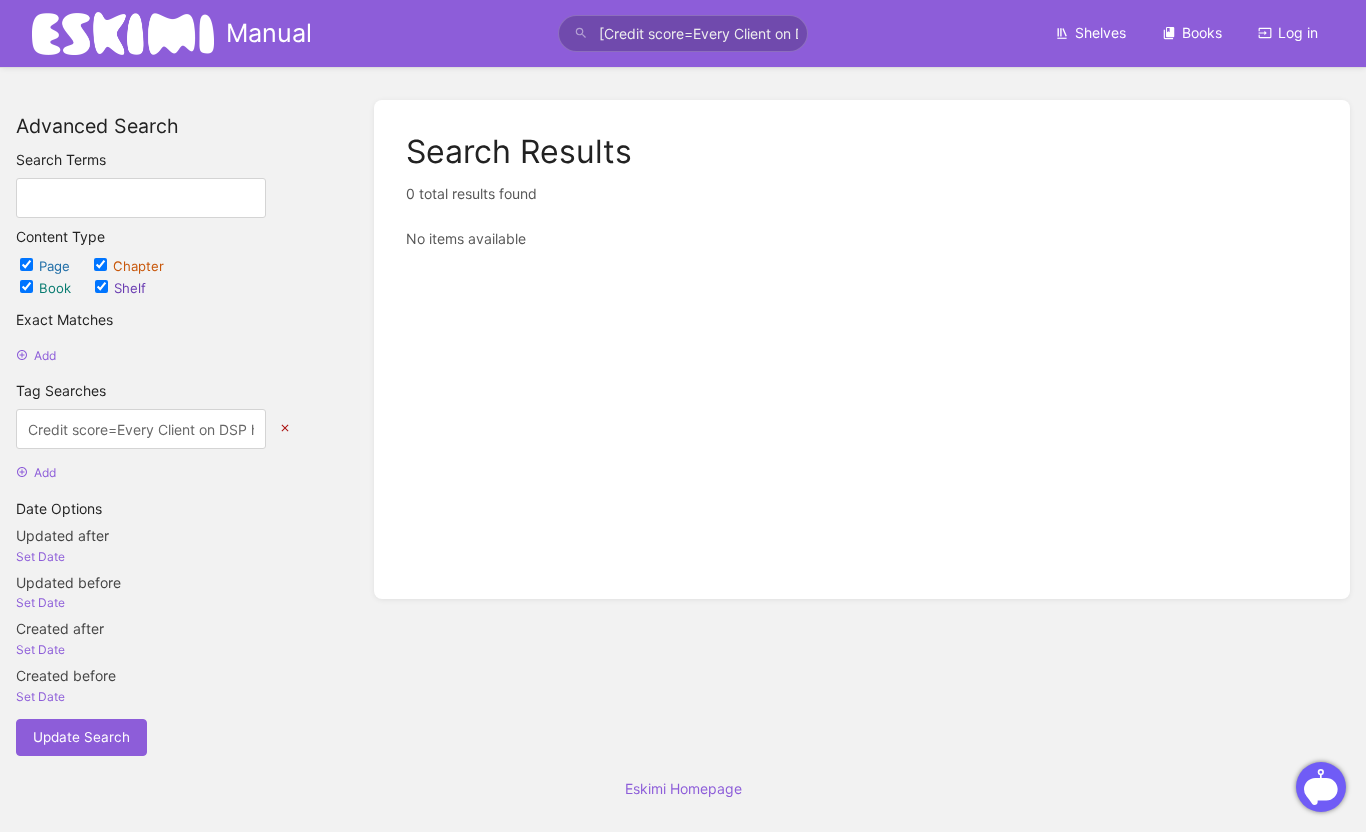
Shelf (130, 288)
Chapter (138, 266)
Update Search (81, 737)
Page (56, 266)
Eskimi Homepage (683, 788)
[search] (683, 33)
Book (57, 288)
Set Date (40, 556)
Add (45, 355)
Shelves (1100, 32)
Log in (1298, 32)
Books (1202, 32)
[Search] (581, 33)
